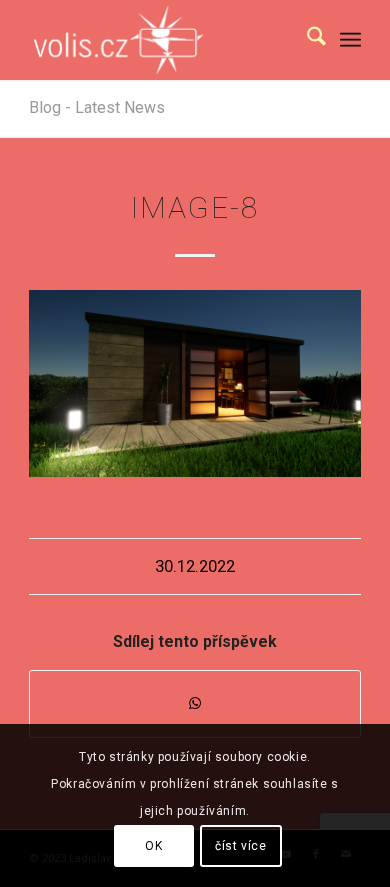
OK (153, 846)
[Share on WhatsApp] (195, 703)
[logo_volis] (161, 40)
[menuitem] (306, 40)
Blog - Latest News (97, 107)
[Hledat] (306, 40)
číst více (240, 846)
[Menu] (350, 40)
